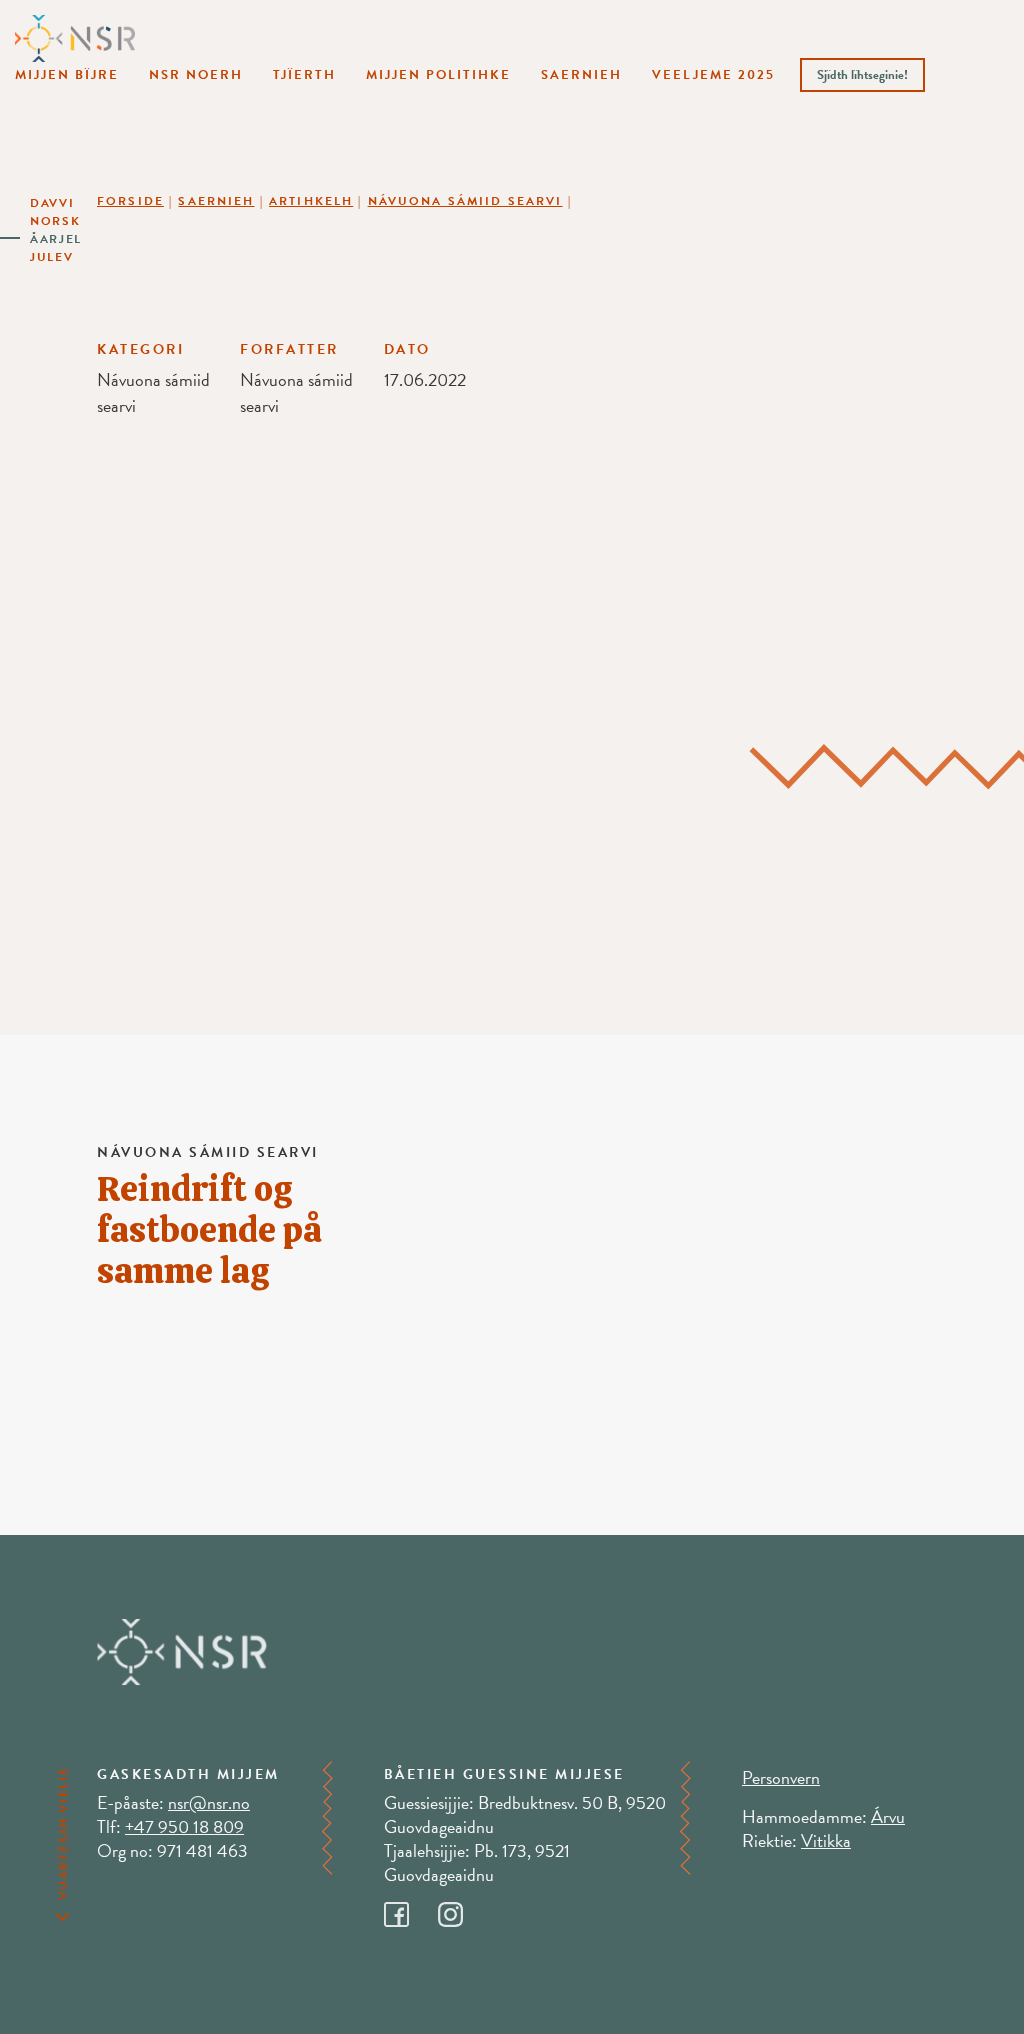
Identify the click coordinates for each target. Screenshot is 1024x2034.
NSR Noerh (196, 75)
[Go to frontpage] (75, 37)
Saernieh (581, 75)
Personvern (781, 1777)
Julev (52, 257)
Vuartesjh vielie (63, 1832)
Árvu (888, 1816)
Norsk (55, 221)
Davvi (52, 203)
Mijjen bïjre (67, 75)
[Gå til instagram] (463, 1909)
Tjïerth (304, 75)
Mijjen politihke (438, 75)
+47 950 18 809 (184, 1826)
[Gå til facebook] (411, 1909)
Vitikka (826, 1840)
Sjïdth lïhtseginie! (862, 75)
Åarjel (56, 239)
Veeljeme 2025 (713, 75)
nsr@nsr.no (209, 1802)
